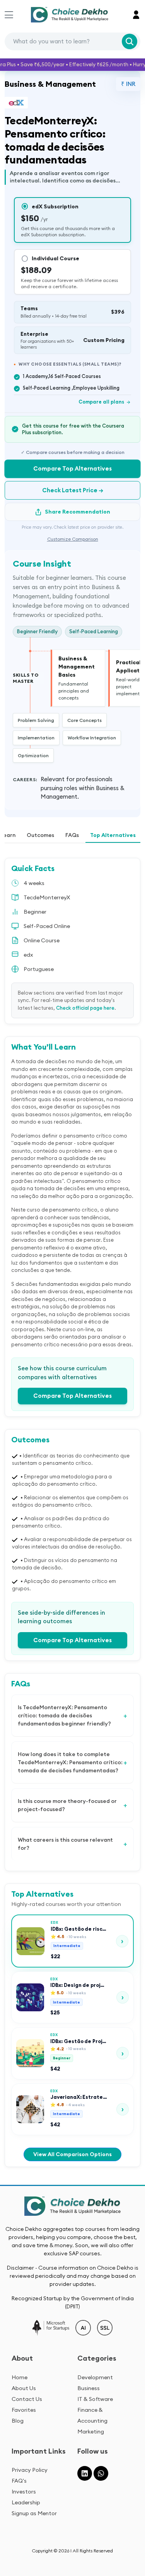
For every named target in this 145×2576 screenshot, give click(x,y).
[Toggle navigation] (9, 15)
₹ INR (128, 84)
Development (95, 2377)
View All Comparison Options (72, 2154)
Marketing (91, 2432)
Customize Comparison (73, 539)
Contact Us (27, 2399)
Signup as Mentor (34, 2513)
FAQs (72, 835)
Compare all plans (105, 402)
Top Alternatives (113, 835)
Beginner (35, 912)
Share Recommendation (78, 512)
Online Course (42, 940)
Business (89, 2388)
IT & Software (95, 2399)
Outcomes (40, 835)
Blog (18, 2421)
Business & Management (50, 84)
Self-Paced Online (47, 926)
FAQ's (19, 2481)
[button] (136, 15)
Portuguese (39, 969)
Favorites (24, 2410)
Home (20, 2377)
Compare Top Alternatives (72, 468)
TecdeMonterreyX (47, 897)
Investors (24, 2492)
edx (28, 955)
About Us (24, 2388)
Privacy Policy (30, 2470)
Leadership (26, 2502)
